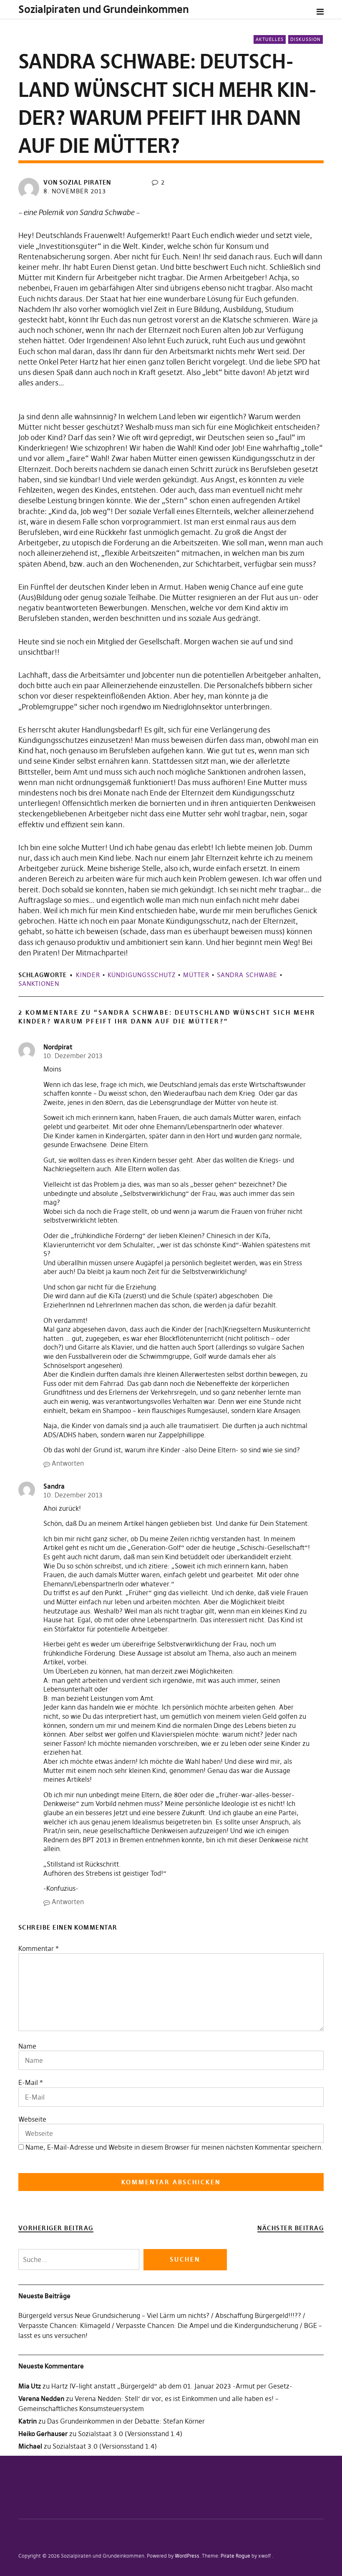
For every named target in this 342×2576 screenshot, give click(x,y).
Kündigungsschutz (142, 975)
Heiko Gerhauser (43, 2434)
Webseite (32, 2119)
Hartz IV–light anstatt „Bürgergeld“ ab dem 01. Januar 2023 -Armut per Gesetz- (172, 2386)
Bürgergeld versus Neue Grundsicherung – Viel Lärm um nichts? (114, 2315)
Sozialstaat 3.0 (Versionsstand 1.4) (130, 2434)
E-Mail (28, 2082)
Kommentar (39, 1948)
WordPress (187, 2556)
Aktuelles (270, 39)
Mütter (196, 975)
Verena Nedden (41, 2399)
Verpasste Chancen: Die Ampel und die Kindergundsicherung (207, 2325)
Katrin (28, 2421)
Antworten (68, 1463)
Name (27, 2046)
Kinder (88, 975)
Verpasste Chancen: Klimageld (64, 2325)
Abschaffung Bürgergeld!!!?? (258, 2315)
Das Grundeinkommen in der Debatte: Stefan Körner (126, 2421)
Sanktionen (39, 984)
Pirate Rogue (235, 2556)
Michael (30, 2446)
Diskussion (306, 39)
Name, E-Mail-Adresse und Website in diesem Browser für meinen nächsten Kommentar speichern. (174, 2147)
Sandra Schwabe (247, 975)
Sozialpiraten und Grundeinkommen (104, 9)
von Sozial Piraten (77, 182)
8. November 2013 (75, 191)
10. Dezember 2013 (73, 1056)
